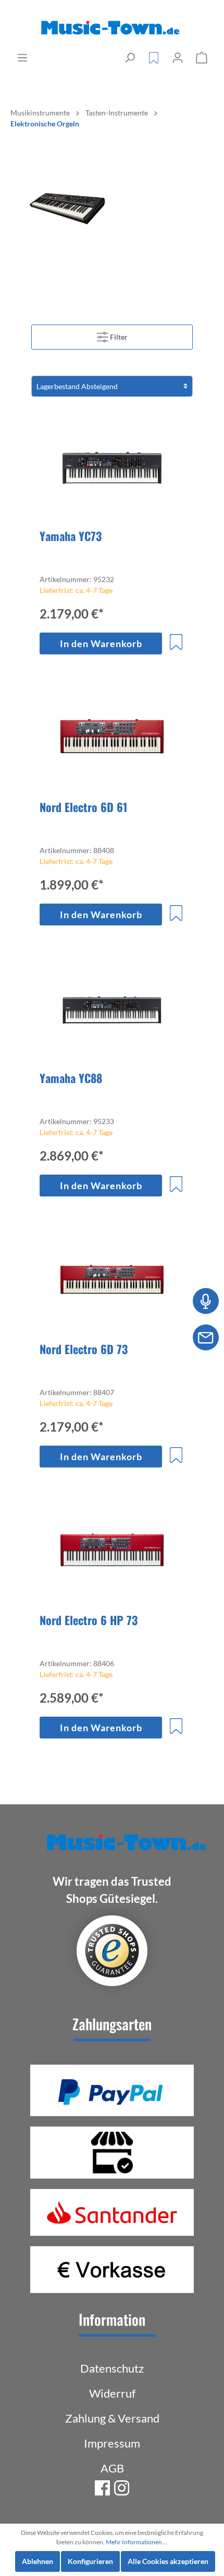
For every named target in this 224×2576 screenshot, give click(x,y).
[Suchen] (130, 58)
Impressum (112, 2443)
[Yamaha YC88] (112, 1010)
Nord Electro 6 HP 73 (89, 1620)
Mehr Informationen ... (137, 2542)
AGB (112, 2468)
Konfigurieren (90, 2561)
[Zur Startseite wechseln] (112, 28)
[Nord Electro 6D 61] (112, 739)
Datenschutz (112, 2368)
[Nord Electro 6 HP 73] (112, 1552)
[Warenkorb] (202, 58)
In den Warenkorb (101, 643)
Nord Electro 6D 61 (84, 807)
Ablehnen (38, 2561)
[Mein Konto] (178, 58)
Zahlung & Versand (112, 2418)
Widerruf (112, 2393)
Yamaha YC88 (71, 1078)
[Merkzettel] (154, 58)
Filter (118, 337)
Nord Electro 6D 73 (84, 1349)
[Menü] (22, 58)
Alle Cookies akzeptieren (168, 2561)
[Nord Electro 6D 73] (112, 1281)
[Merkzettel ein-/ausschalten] (176, 642)
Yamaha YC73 (71, 536)
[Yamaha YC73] (112, 468)
